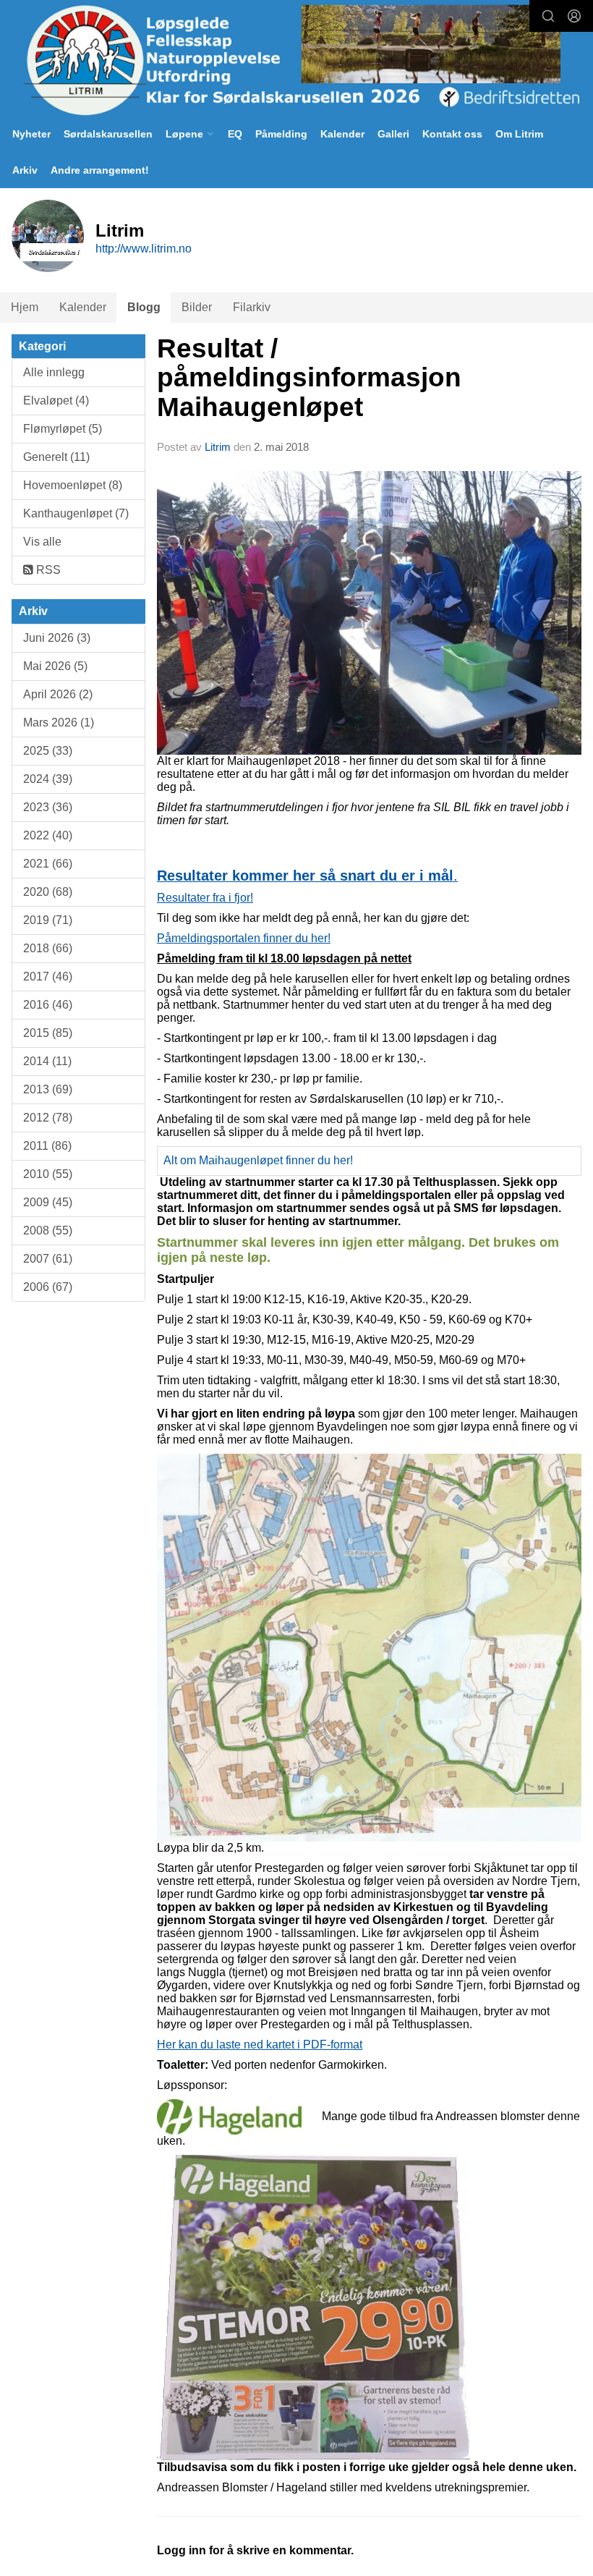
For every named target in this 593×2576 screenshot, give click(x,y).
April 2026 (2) (58, 694)
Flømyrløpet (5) (63, 429)
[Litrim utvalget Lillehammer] (296, 60)
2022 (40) (48, 835)
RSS (47, 570)
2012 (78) (48, 1118)
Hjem (25, 307)
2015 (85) (48, 1033)
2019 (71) (48, 920)
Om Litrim (519, 134)
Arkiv (25, 170)
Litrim (218, 447)
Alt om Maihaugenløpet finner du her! (258, 1160)
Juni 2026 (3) (57, 638)
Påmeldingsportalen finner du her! (244, 938)
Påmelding (281, 134)
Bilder (197, 307)
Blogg (144, 307)
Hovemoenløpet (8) (73, 485)
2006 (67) (48, 1287)
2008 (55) (48, 1230)
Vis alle (42, 542)
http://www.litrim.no (144, 249)
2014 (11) (47, 1061)
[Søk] (548, 16)
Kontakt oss (452, 134)
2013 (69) (48, 1089)
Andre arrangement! (100, 170)
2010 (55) (48, 1174)
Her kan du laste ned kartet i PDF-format (260, 2045)
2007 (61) (48, 1259)
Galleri (393, 134)
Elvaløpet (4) (56, 401)
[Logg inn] (574, 16)
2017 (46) (48, 976)
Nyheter (31, 134)
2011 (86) (47, 1146)
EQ (235, 134)
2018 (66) (48, 948)
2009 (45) (48, 1202)
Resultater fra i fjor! (205, 898)
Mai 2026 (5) (55, 666)
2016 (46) (48, 1005)
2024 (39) (48, 779)
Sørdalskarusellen (108, 134)
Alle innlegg (54, 372)
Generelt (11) (56, 457)
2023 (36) (48, 807)
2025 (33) (48, 751)
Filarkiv (252, 307)
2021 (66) (48, 864)
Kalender (342, 134)
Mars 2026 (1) (59, 723)
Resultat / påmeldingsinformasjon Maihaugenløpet (309, 378)
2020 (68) (48, 892)
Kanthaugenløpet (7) (76, 513)
